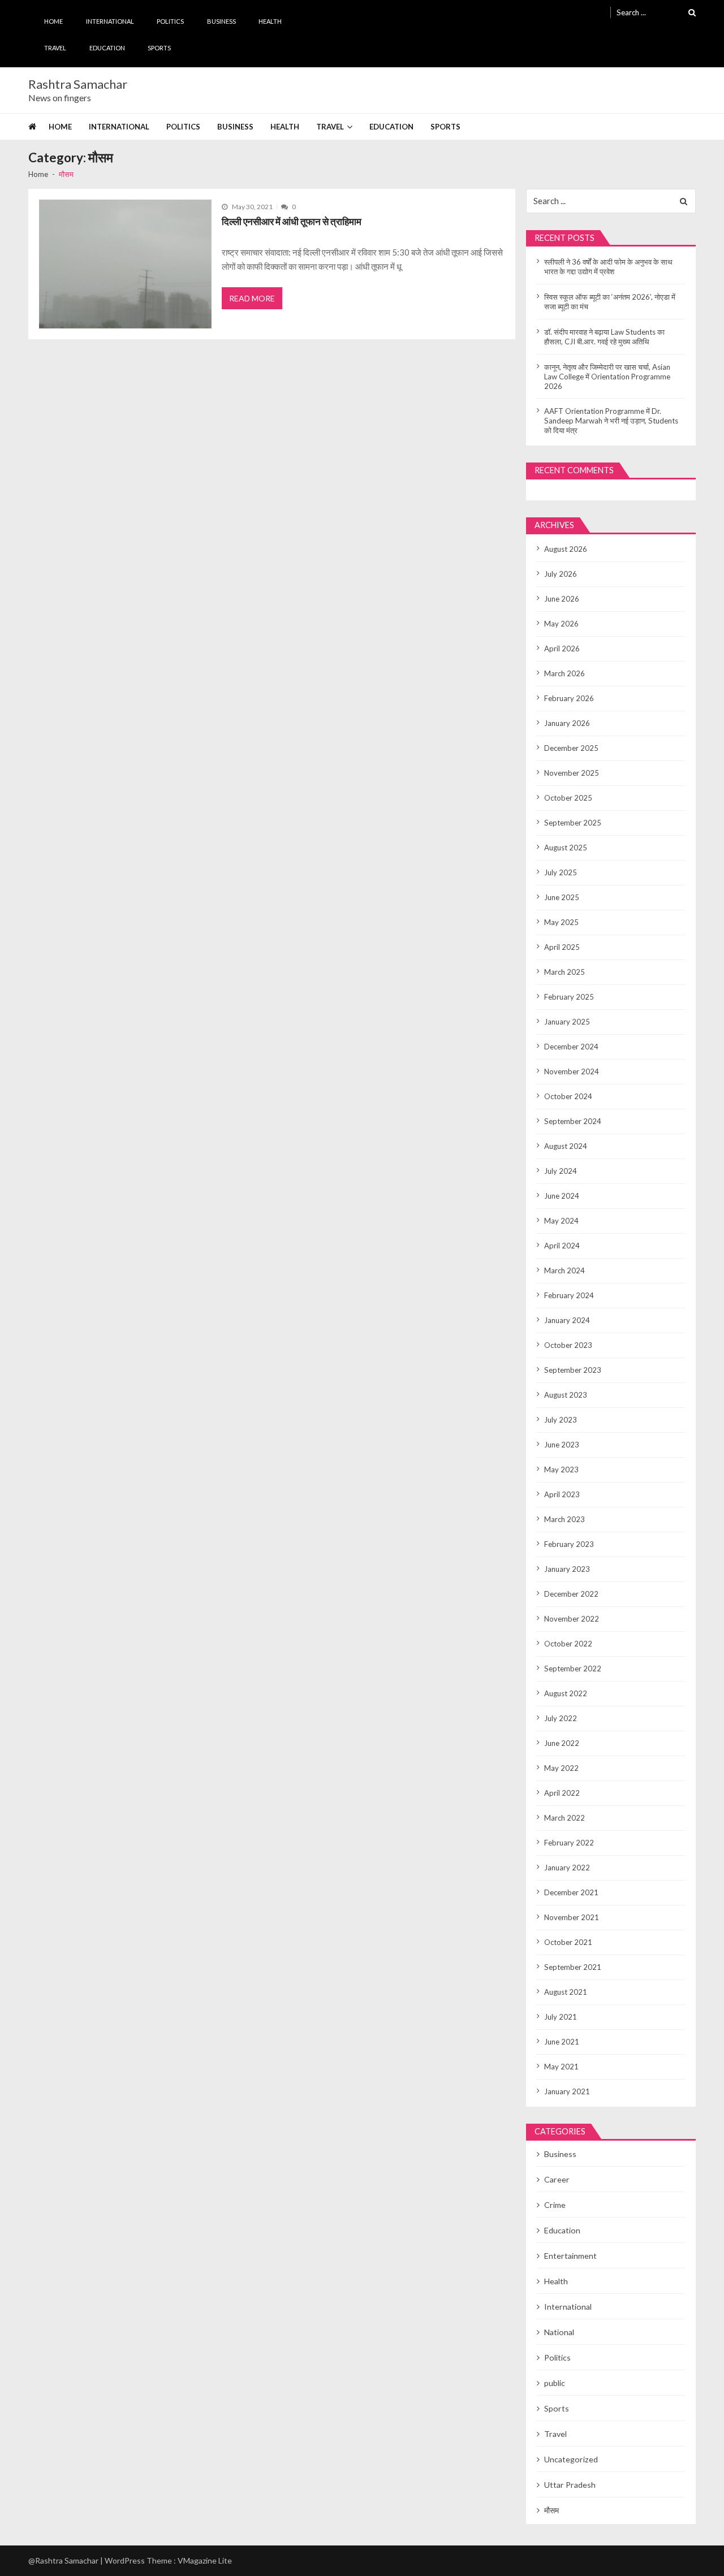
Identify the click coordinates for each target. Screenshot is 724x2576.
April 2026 (562, 649)
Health (270, 21)
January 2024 (567, 1320)
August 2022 (566, 1693)
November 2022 (572, 1619)
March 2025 (564, 972)
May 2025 (561, 922)
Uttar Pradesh (570, 2485)
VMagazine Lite (205, 2560)
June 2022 (562, 1743)
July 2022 (561, 1718)
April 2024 (562, 1246)
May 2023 (561, 1469)
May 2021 (561, 2067)
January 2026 (567, 723)
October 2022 (568, 1644)
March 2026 (564, 673)
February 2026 (569, 698)
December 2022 (571, 1594)
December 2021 (571, 1892)
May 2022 (561, 1768)
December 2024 (571, 1047)
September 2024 (573, 1121)
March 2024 (564, 1270)
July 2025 (561, 872)
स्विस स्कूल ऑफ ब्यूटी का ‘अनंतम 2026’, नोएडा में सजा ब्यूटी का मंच (610, 302)
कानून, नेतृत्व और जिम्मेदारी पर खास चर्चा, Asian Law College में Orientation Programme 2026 (607, 377)
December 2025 (571, 748)
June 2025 (562, 897)
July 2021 (561, 2017)
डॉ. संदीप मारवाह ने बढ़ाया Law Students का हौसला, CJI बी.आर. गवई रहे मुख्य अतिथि (604, 337)
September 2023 (573, 1370)
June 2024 (562, 1196)
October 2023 (568, 1345)
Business (221, 21)
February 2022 (569, 1843)
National (559, 2332)
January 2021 (567, 2091)
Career (557, 2179)
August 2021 (566, 1992)
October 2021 (568, 1942)
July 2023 (561, 1420)
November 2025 (572, 773)
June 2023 (562, 1445)
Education (107, 48)
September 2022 (573, 1669)
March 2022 (564, 1818)
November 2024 (572, 1071)
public (555, 2383)
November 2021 (572, 1917)
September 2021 (573, 1967)
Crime (555, 2205)
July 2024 (561, 1171)
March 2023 (564, 1519)
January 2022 (567, 1868)
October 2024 (568, 1096)
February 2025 (569, 997)
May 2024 (561, 1221)
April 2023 (562, 1494)
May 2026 (561, 624)
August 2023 (566, 1395)
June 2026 (562, 599)
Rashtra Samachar (78, 84)
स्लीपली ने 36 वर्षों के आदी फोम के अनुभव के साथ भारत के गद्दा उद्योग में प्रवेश (608, 267)
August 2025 (566, 848)
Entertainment (570, 2256)
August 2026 (566, 549)
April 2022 (562, 1793)
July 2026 (561, 574)
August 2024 (566, 1146)
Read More (252, 298)
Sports (159, 48)
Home (53, 21)
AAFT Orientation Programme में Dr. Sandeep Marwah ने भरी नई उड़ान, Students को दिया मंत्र (611, 421)
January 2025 (567, 1022)
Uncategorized (571, 2459)
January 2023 (567, 1569)
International (110, 21)
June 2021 (562, 2042)
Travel (55, 48)
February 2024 (569, 1295)
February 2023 (569, 1544)
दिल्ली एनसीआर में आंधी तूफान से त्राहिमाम (292, 221)
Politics (170, 21)
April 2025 (562, 947)
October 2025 (568, 798)
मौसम (551, 2510)
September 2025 (573, 823)
